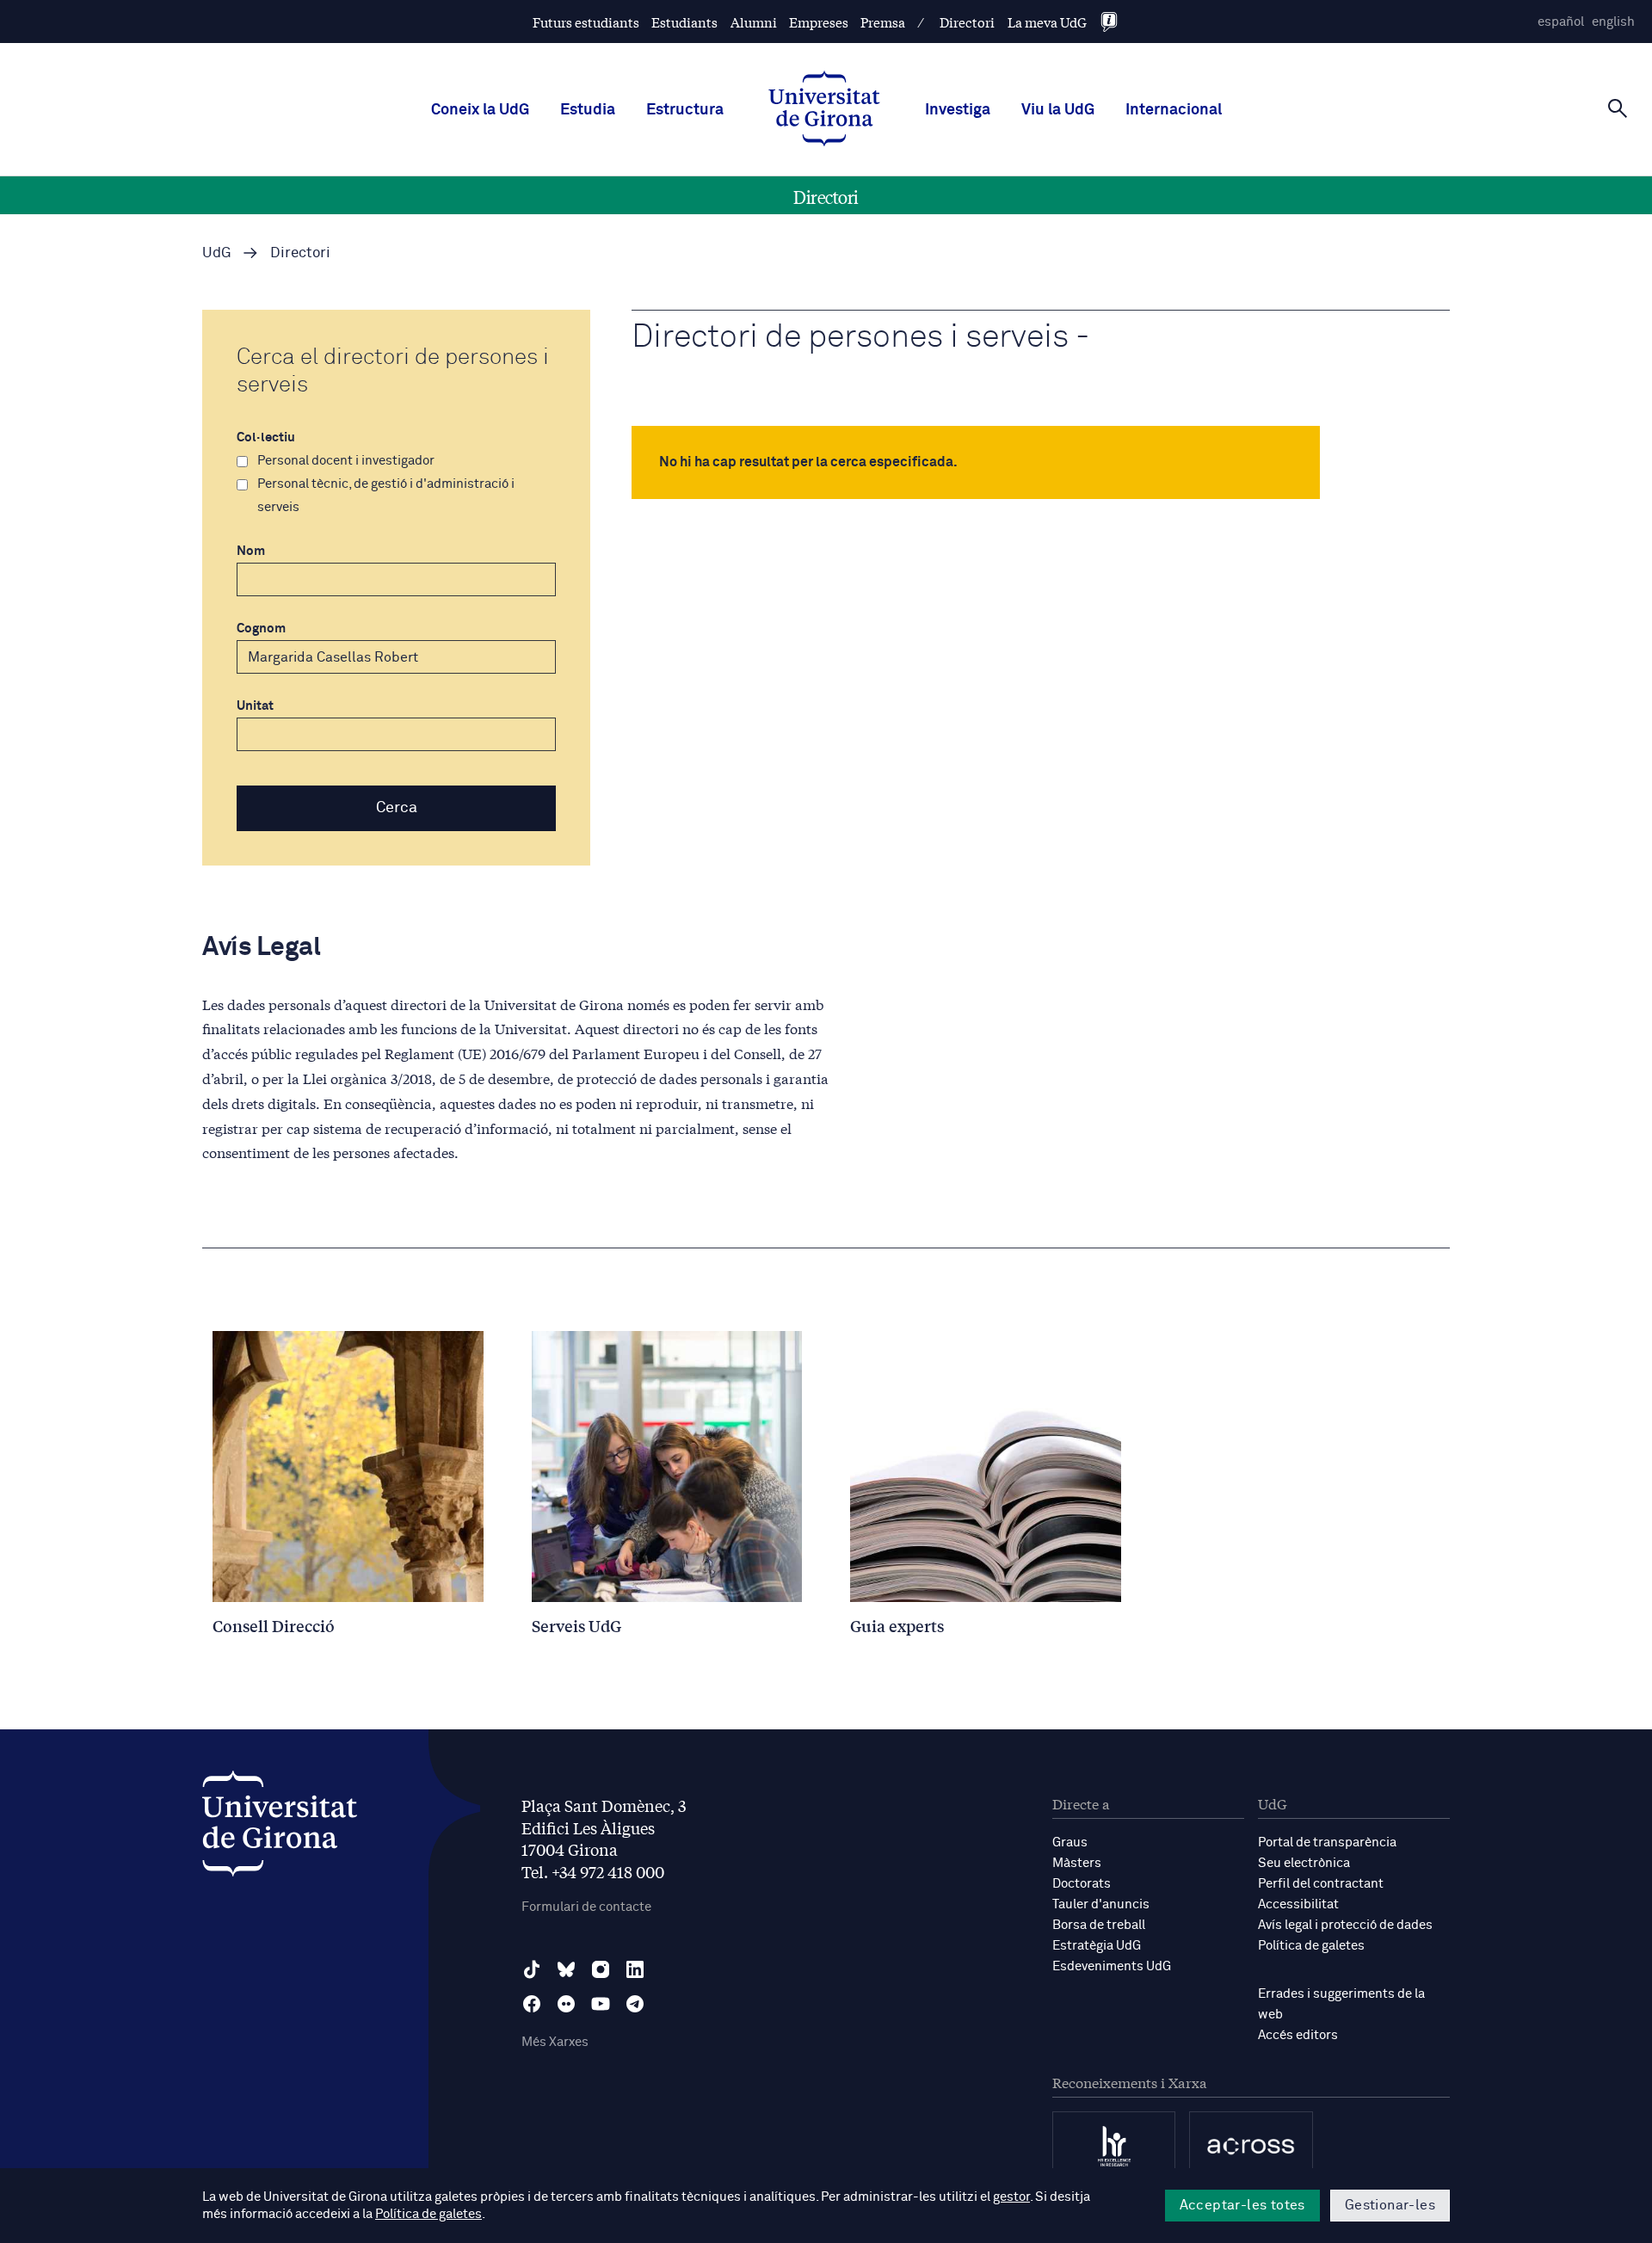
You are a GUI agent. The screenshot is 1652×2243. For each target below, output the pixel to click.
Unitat (255, 706)
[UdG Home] (824, 110)
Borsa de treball (1099, 1925)
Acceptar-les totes (1242, 2205)
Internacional (1174, 110)
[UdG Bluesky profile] (566, 1969)
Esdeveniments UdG (1112, 1966)
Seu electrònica (1304, 1863)
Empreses (819, 22)
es (1561, 22)
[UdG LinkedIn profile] (635, 1969)
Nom (251, 551)
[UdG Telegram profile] (635, 2004)
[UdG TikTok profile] (532, 1969)
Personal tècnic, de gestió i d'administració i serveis (386, 496)
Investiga (958, 110)
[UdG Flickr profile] (566, 2004)
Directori (967, 22)
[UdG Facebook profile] (532, 2004)
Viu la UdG (1058, 110)
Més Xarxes (555, 2042)
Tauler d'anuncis (1101, 1904)
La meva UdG (1047, 22)
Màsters (1077, 1863)
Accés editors (1298, 2035)
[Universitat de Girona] (280, 1828)
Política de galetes (1311, 1946)
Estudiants (684, 22)
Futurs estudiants (586, 22)
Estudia (588, 110)
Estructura (685, 110)
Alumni (754, 22)
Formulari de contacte (586, 1907)
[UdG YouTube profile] (601, 2004)
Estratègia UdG (1097, 1946)
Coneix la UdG (480, 110)
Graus (1070, 1842)
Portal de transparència (1327, 1842)
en (1613, 22)
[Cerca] (1618, 108)
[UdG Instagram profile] (601, 1969)
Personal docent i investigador (346, 461)
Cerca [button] (397, 808)
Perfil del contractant (1321, 1884)
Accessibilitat (1298, 1904)
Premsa (883, 22)
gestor (1011, 2197)
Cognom (261, 629)
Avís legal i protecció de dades (1345, 1925)
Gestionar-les (1390, 2205)
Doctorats (1082, 1884)
